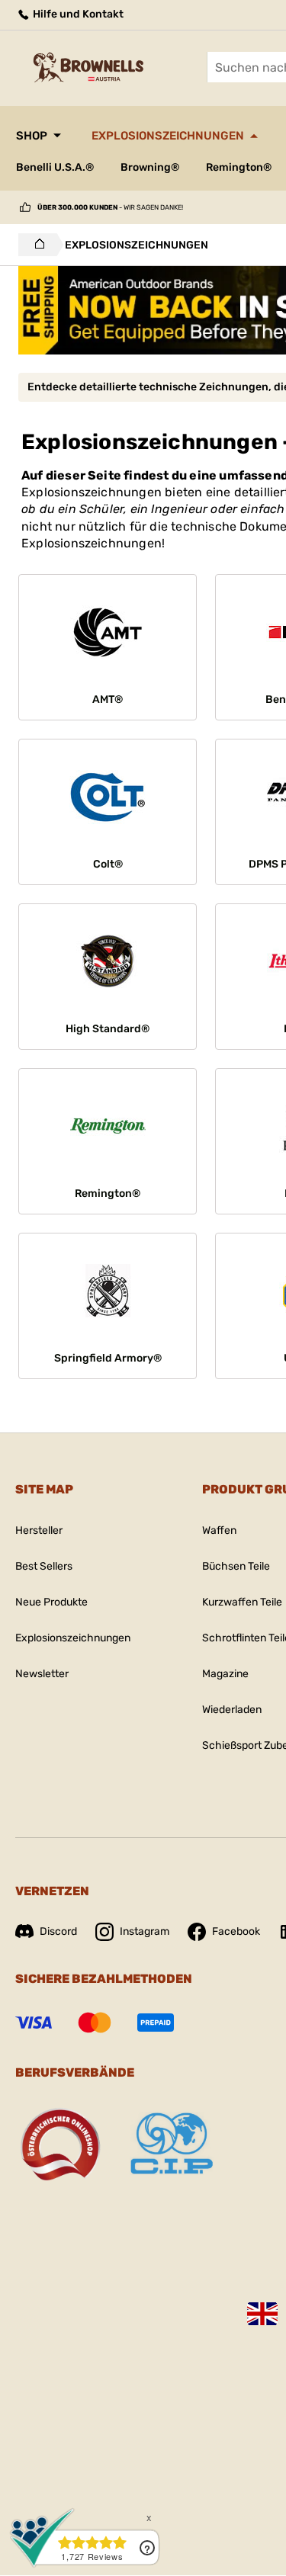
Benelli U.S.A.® (55, 167)
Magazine (225, 1674)
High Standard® (108, 1029)
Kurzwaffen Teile (242, 1602)
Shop (32, 136)
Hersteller (39, 1530)
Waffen (219, 1530)
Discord (58, 1931)
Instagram (145, 1931)
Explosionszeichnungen (168, 136)
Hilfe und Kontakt (77, 14)
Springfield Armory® (108, 1358)
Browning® (150, 167)
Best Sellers (44, 1566)
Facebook (236, 1931)
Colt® (108, 864)
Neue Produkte (51, 1602)
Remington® (239, 167)
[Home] (35, 245)
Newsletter (42, 1674)
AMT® (108, 699)
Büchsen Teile (236, 1566)
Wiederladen (232, 1710)
